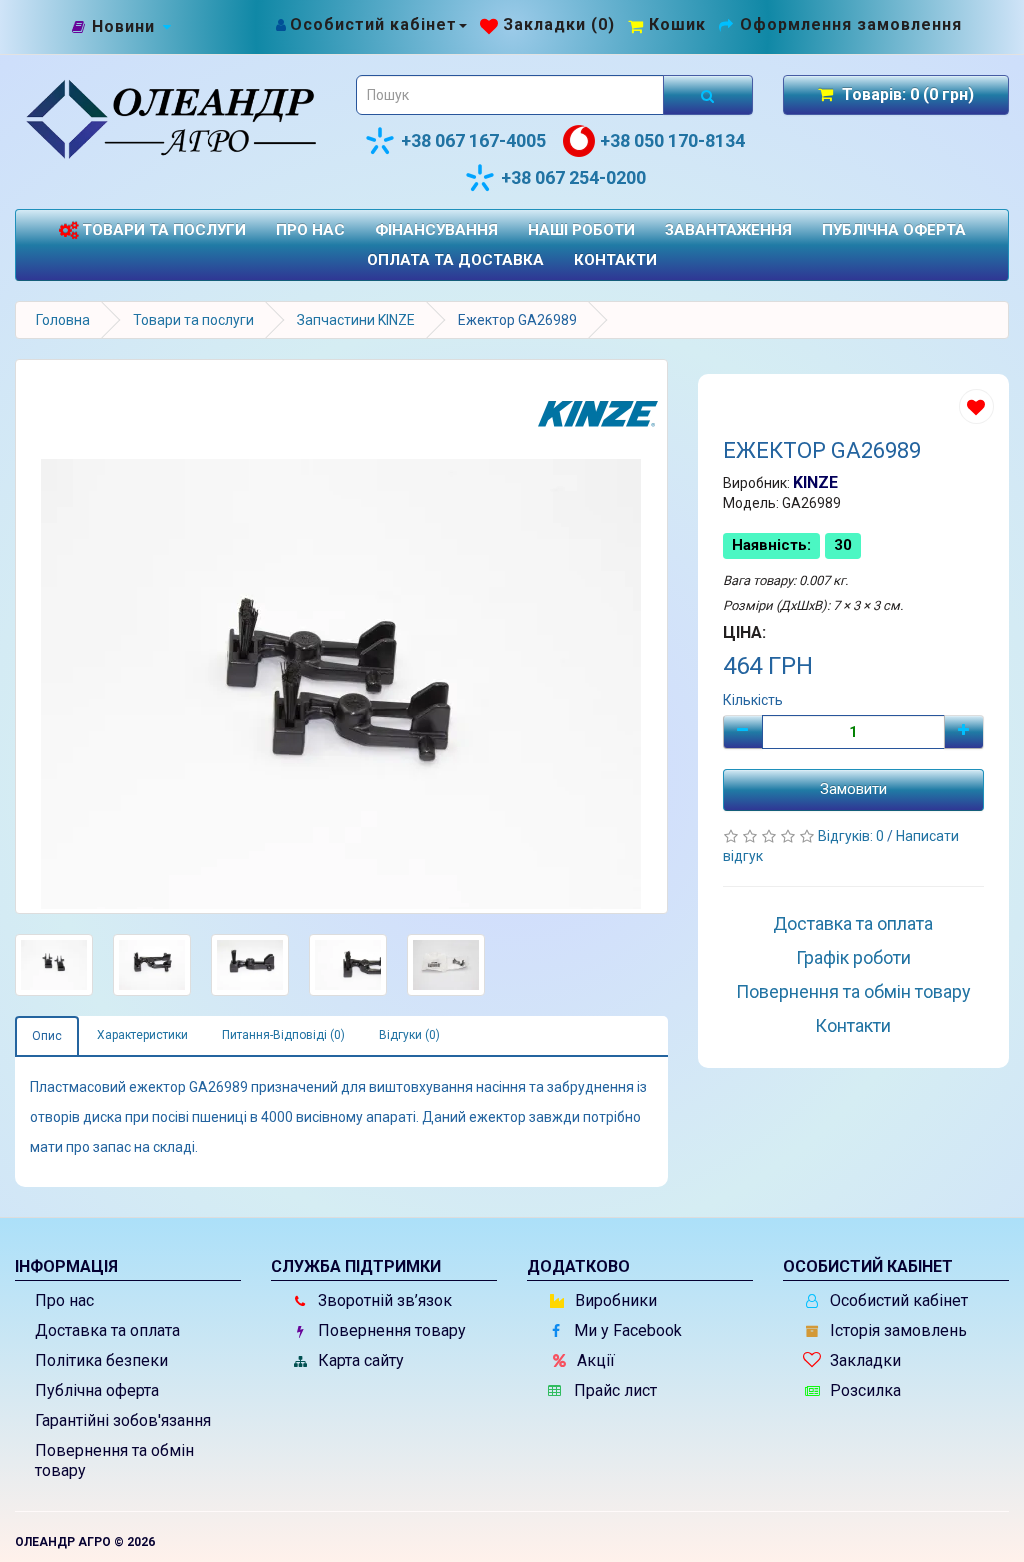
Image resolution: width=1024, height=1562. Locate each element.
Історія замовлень (896, 1330)
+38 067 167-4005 (473, 140)
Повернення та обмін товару (853, 991)
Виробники (614, 1300)
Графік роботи (853, 957)
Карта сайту (359, 1360)
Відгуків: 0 (852, 836)
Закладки (863, 1360)
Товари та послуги (162, 230)
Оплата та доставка (455, 260)
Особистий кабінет (897, 1300)
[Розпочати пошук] (708, 95)
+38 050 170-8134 (672, 140)
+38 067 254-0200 (573, 177)
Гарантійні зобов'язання (123, 1420)
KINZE (815, 482)
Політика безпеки (101, 1360)
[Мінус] (743, 732)
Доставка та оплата (853, 923)
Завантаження (728, 230)
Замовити (853, 789)
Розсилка (863, 1390)
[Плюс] (964, 732)
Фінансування (436, 230)
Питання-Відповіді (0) (283, 1035)
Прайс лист (613, 1390)
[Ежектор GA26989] (341, 636)
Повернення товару (390, 1330)
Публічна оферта (894, 230)
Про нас (310, 230)
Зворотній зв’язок (383, 1300)
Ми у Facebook (626, 1330)
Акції (594, 1360)
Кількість (753, 700)
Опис (47, 1036)
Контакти (615, 260)
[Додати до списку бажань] (976, 406)
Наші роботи (581, 230)
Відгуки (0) (409, 1035)
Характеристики (142, 1035)
